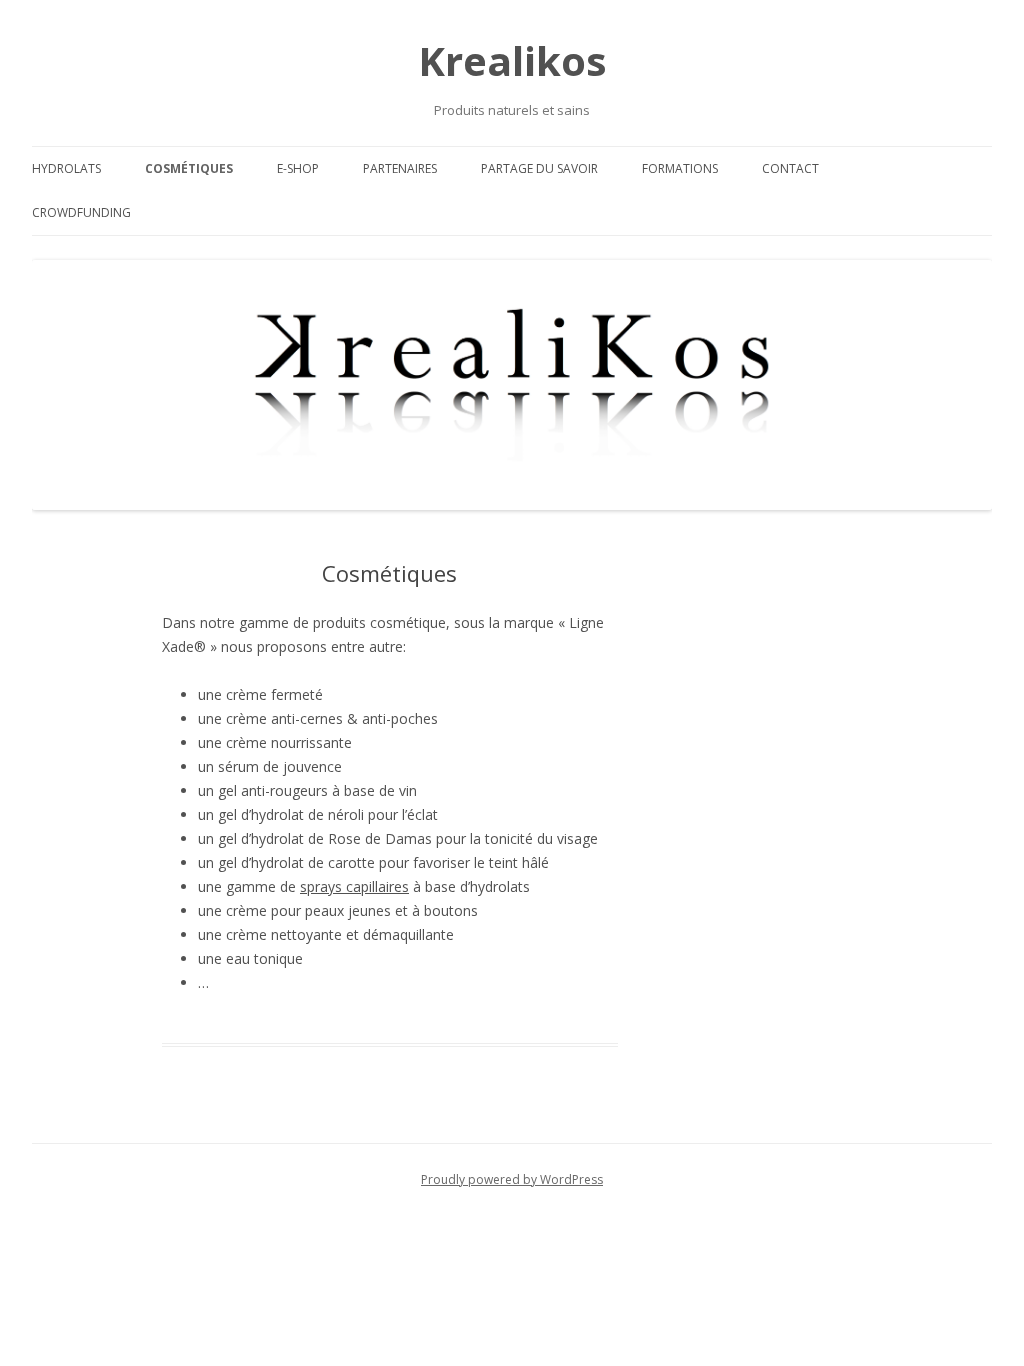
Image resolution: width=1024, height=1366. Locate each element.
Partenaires (400, 168)
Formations (680, 168)
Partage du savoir (539, 168)
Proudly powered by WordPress (512, 1179)
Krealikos (512, 60)
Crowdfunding (81, 212)
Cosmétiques (189, 168)
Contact (790, 168)
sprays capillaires (354, 886)
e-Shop (298, 168)
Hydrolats (66, 168)
